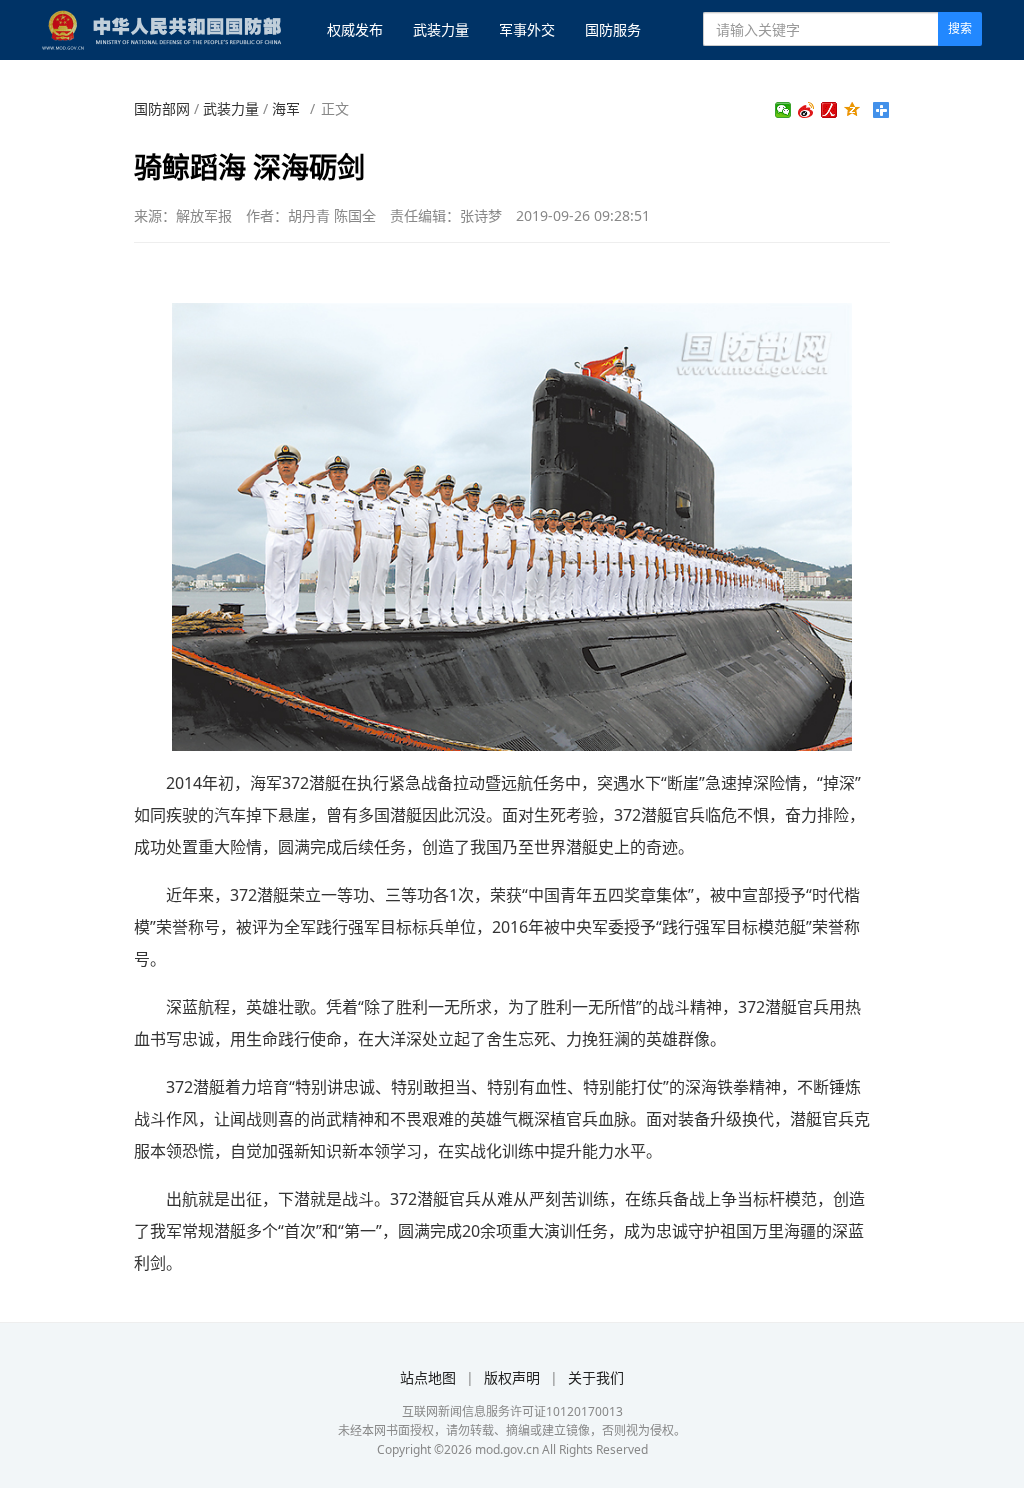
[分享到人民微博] (829, 110)
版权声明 (512, 1377)
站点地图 (428, 1377)
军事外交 (527, 29)
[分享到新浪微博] (806, 110)
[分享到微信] (783, 110)
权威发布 (355, 29)
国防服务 (613, 29)
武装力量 (441, 29)
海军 (286, 108)
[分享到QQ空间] (852, 110)
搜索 (960, 28)
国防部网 (162, 108)
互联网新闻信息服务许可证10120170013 (512, 1411)
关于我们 (596, 1377)
